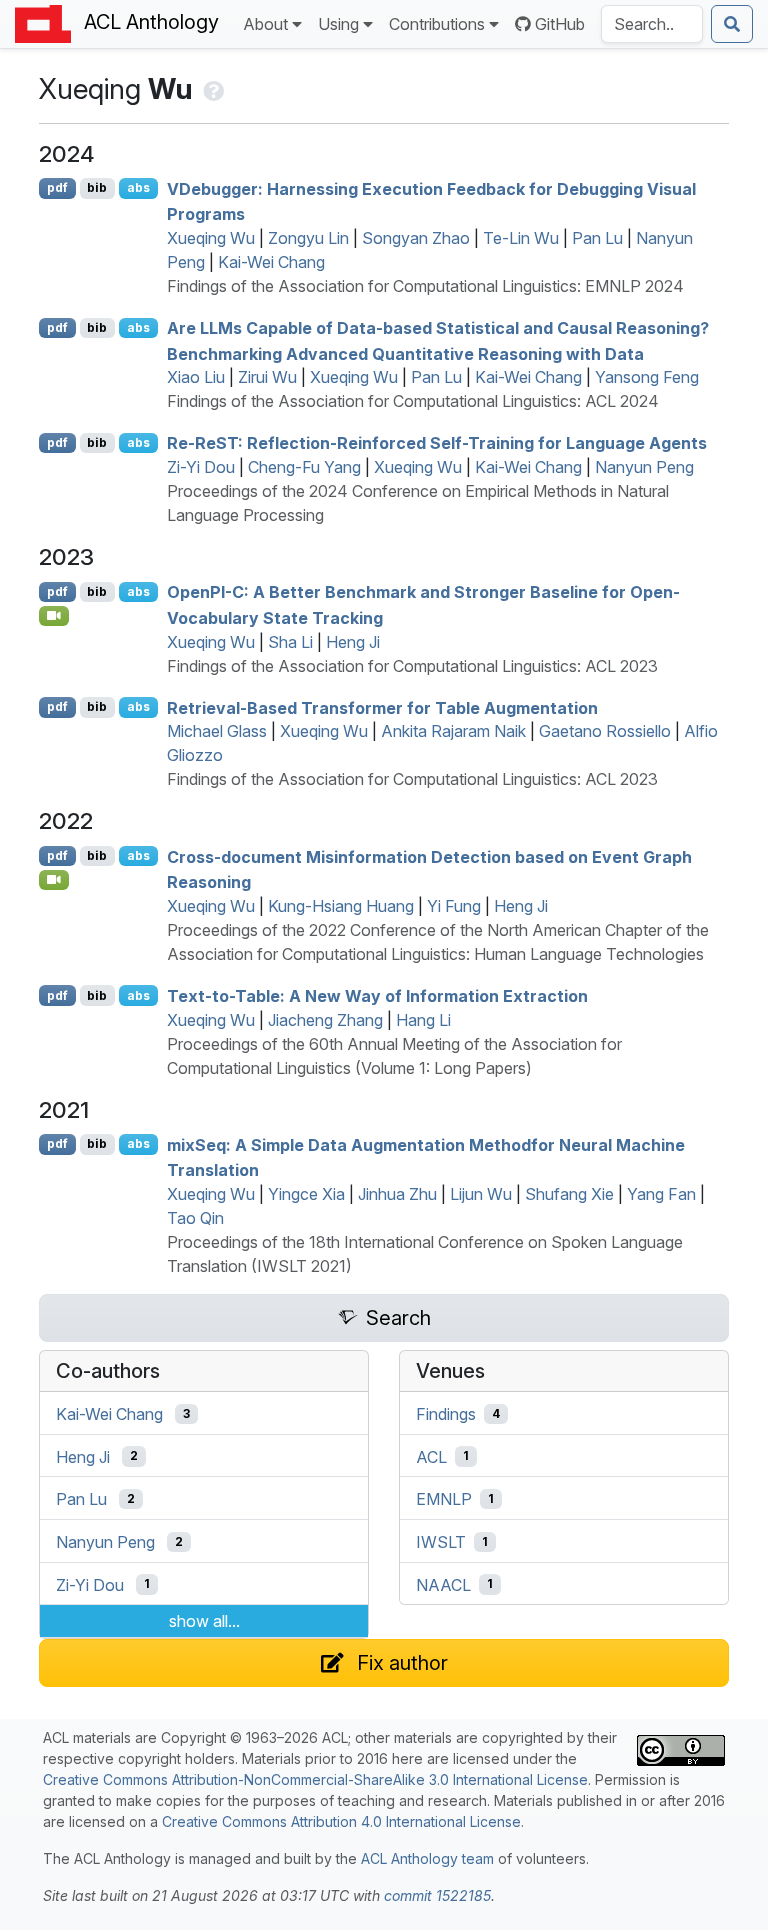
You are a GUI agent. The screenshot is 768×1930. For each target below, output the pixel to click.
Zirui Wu (267, 377)
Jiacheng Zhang (325, 1020)
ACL (431, 1456)
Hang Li (423, 1020)
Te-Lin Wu (521, 238)
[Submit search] (732, 24)
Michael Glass (217, 731)
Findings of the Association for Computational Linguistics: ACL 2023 (412, 666)
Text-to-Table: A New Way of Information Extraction (377, 996)
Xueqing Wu (211, 238)
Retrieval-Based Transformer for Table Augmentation (382, 707)
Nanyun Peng (644, 467)
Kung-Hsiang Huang (341, 906)
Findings (446, 1414)
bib (97, 187)
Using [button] (338, 24)
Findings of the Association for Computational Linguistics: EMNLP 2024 (425, 286)
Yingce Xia (306, 1194)
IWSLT (441, 1542)
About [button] (265, 24)
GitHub (560, 24)
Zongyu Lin (308, 238)
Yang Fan (661, 1194)
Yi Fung (454, 906)
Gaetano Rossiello (605, 731)
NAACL (443, 1584)
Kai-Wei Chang (271, 262)
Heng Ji (353, 642)
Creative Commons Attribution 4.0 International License (341, 1821)
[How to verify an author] (211, 89)
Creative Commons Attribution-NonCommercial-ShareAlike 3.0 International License (315, 1779)
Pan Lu (597, 238)
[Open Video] (54, 616)
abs (138, 187)
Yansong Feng (647, 377)
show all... (204, 1621)
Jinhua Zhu (397, 1194)
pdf (57, 187)
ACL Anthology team (427, 1858)
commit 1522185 (437, 1895)
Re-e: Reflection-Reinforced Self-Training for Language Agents (437, 443)
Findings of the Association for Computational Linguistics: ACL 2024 (413, 401)
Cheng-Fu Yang (304, 467)
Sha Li (290, 642)
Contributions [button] (437, 24)
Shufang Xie (569, 1194)
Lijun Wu (481, 1194)
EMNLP (444, 1499)
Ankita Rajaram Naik (453, 731)
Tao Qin (195, 1218)
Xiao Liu (196, 377)
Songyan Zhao (416, 238)
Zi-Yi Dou (201, 467)
